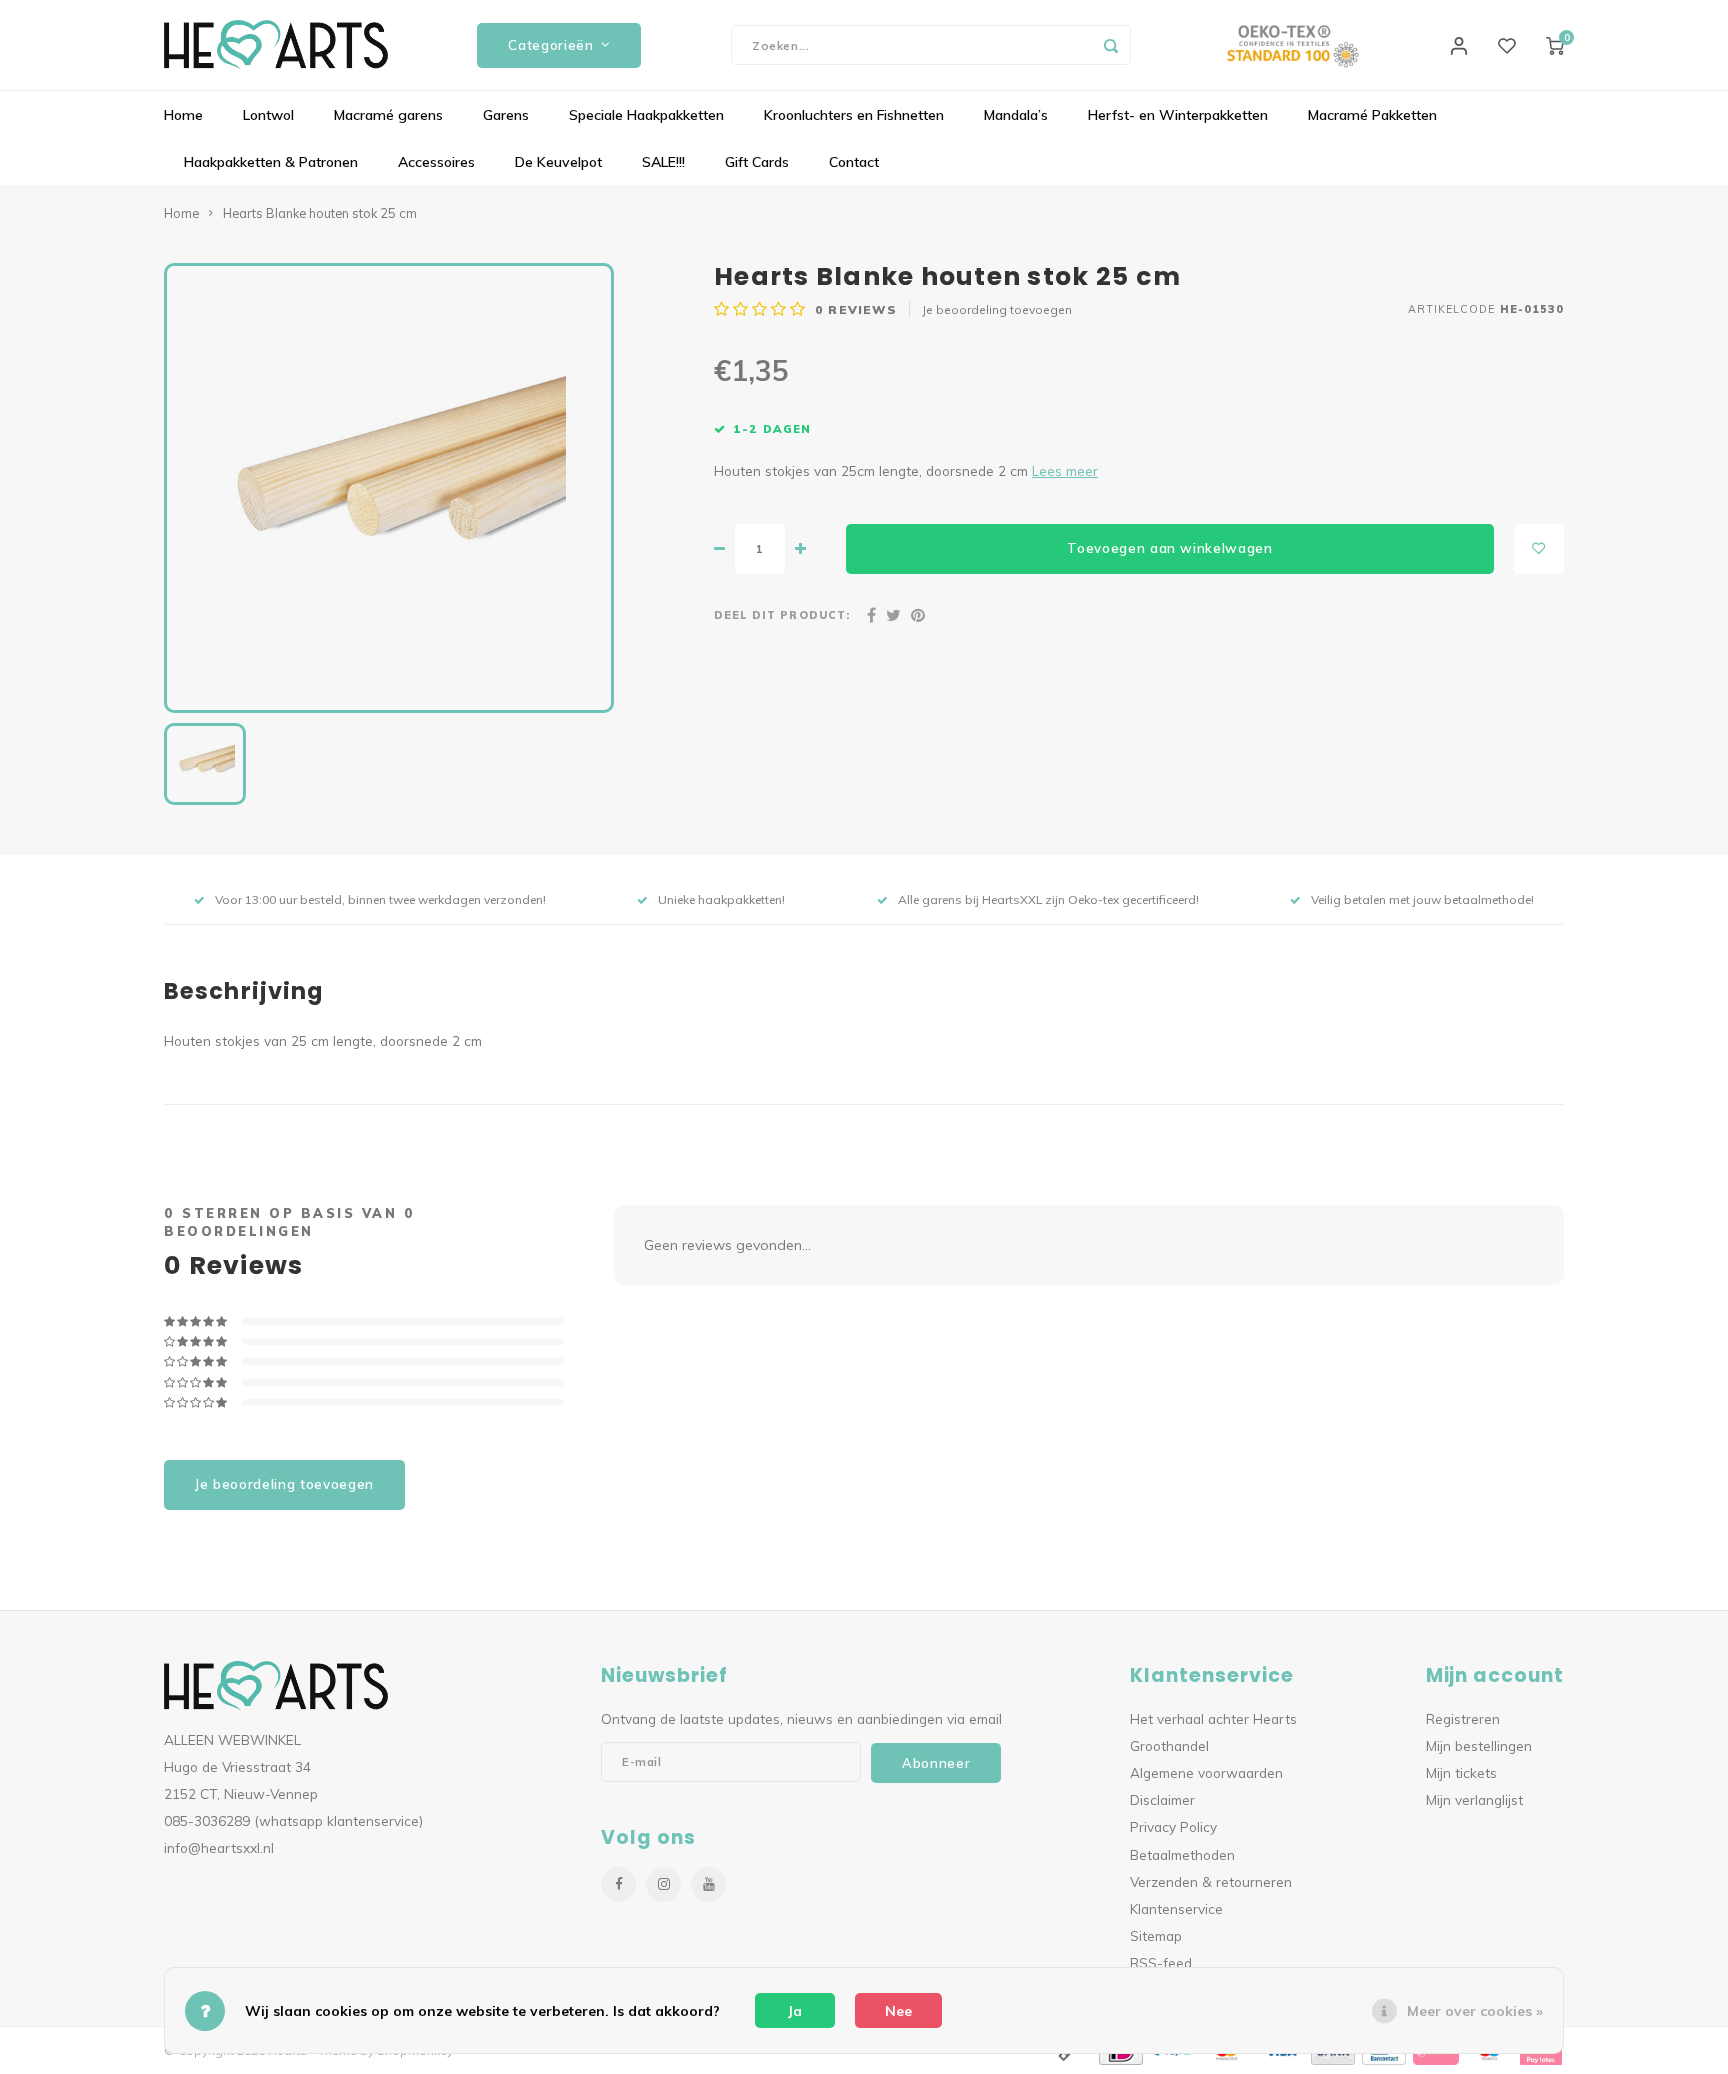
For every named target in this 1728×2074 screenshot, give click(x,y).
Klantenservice (1176, 1908)
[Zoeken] (1111, 45)
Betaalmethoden (1182, 1854)
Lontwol (268, 115)
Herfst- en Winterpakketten (1178, 115)
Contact (854, 162)
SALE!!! (663, 162)
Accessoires (436, 162)
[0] (1555, 45)
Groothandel (1169, 1745)
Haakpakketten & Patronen (271, 162)
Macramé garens (388, 115)
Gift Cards (757, 162)
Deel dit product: (782, 615)
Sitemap (1156, 1935)
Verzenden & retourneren (1211, 1881)
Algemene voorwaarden (1206, 1772)
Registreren (1463, 1718)
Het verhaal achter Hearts (1213, 1718)
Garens (506, 115)
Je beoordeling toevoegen (997, 309)
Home (183, 115)
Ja (795, 2011)
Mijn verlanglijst (1474, 1799)
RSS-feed (1161, 1962)
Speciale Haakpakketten (646, 115)
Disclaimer (1162, 1799)
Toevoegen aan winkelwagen (1170, 548)
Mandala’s (1016, 115)
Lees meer (1065, 470)
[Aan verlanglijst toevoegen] (1539, 549)
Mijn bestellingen (1479, 1745)
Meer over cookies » (1475, 2011)
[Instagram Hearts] (663, 1884)
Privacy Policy (1173, 1826)
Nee (898, 2011)
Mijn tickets (1461, 1772)
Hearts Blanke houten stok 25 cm (320, 213)
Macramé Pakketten (1372, 115)
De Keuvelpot (558, 162)
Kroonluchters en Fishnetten (854, 115)
